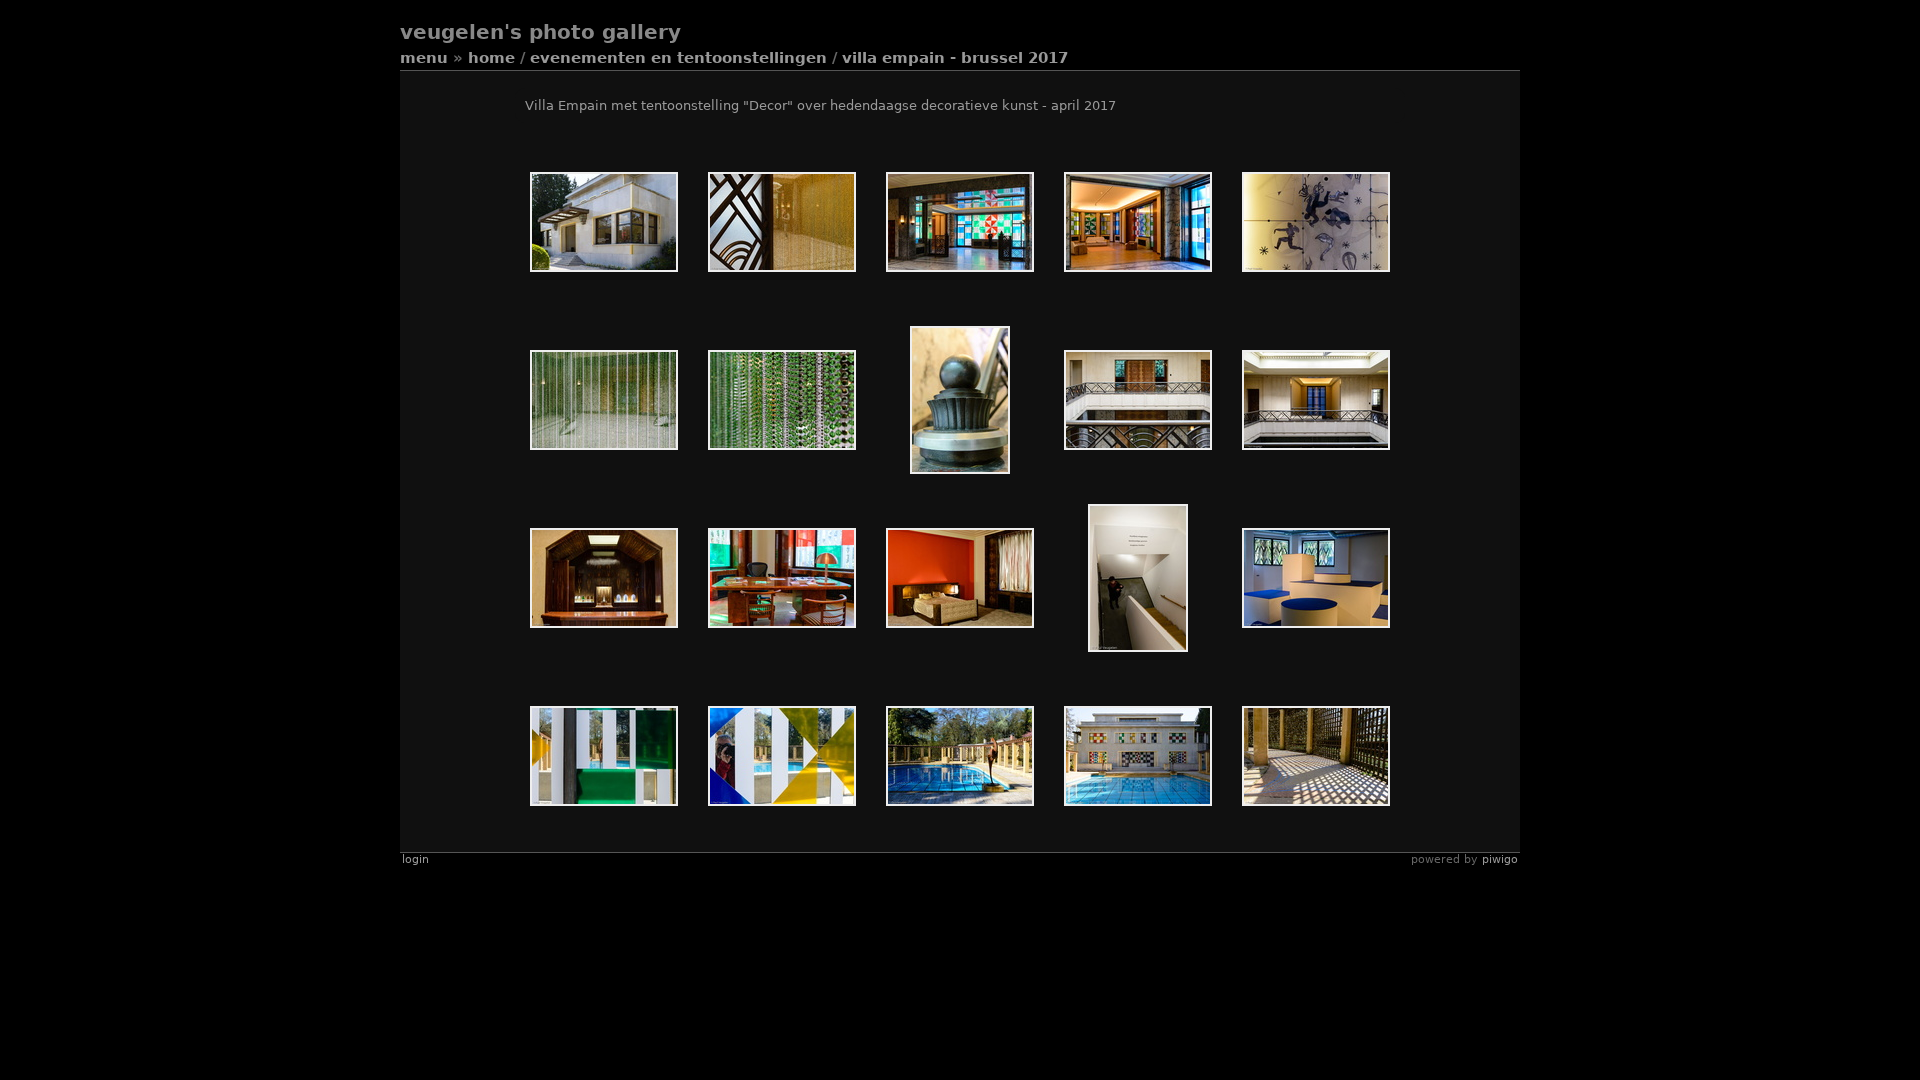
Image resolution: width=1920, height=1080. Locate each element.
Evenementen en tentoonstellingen (678, 58)
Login (415, 859)
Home (491, 58)
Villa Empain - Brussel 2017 (955, 58)
